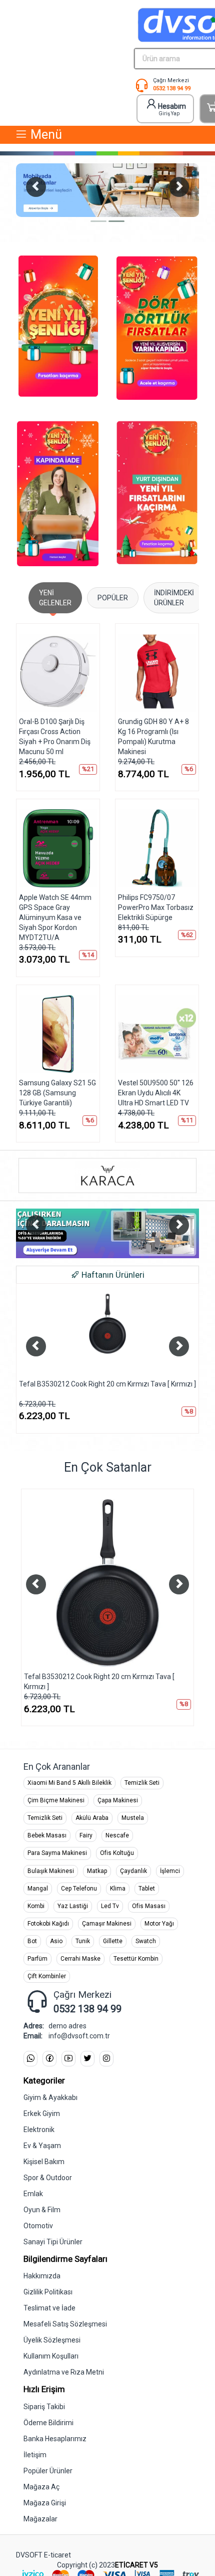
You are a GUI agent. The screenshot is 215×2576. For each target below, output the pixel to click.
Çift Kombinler (47, 1976)
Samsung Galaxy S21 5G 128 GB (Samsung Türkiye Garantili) (57, 1093)
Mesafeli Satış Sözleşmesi (65, 2324)
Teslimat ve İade (49, 2308)
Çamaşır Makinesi (107, 1924)
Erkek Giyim (42, 2114)
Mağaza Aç (41, 2487)
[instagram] (106, 2059)
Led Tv (110, 1906)
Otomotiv (38, 2226)
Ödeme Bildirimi (48, 2423)
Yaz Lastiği (73, 1906)
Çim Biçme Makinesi (56, 1800)
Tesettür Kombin (136, 1959)
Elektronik (39, 2130)
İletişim (35, 2455)
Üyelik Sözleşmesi (52, 2340)
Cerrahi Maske (80, 1959)
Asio (56, 1941)
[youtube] (68, 2059)
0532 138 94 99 (172, 88)
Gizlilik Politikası (48, 2292)
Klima (118, 1889)
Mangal (38, 1889)
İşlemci (170, 1871)
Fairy (86, 1835)
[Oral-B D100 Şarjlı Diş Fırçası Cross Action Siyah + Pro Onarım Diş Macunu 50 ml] (58, 673)
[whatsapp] (30, 2059)
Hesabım (172, 109)
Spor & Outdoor (48, 2178)
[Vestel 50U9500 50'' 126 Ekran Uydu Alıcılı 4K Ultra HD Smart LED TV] (157, 1034)
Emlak (33, 2194)
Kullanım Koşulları (51, 2356)
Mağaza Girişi (45, 2503)
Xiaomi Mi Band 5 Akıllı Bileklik (69, 1783)
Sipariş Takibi (44, 2407)
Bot (32, 1941)
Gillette (113, 1941)
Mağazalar (40, 2519)
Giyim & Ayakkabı (50, 2097)
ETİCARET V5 (136, 2565)
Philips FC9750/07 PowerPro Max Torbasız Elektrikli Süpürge (156, 907)
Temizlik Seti (142, 1783)
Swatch (146, 1941)
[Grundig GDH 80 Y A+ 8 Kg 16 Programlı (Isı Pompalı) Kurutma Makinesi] (157, 673)
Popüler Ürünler (48, 2471)
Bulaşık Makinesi (51, 1871)
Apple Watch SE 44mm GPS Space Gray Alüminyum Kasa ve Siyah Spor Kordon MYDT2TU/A (55, 917)
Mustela (133, 1818)
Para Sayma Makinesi (57, 1853)
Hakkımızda (42, 2276)
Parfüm (37, 1959)
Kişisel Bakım (44, 2162)
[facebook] (49, 2059)
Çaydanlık (133, 1871)
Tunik (83, 1941)
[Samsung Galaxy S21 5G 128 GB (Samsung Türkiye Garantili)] (58, 1034)
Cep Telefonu (79, 1889)
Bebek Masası (47, 1835)
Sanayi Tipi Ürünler (53, 2242)
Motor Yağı (159, 1924)
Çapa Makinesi (118, 1800)
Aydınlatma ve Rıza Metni (64, 2372)
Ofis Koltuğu (117, 1853)
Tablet (147, 1889)
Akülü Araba (92, 1818)
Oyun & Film (42, 2210)
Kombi (36, 1906)
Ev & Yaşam (42, 2146)
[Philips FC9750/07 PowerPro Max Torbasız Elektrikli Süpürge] (157, 848)
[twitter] (87, 2059)
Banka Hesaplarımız (55, 2439)
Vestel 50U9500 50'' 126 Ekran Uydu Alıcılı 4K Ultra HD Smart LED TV (156, 1093)
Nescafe (117, 1835)
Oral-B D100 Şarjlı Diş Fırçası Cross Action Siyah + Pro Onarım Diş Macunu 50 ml (55, 737)
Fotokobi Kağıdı (48, 1924)
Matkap (97, 1871)
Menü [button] (45, 135)
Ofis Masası (149, 1906)
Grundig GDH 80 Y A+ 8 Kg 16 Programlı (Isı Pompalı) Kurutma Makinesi (153, 737)
